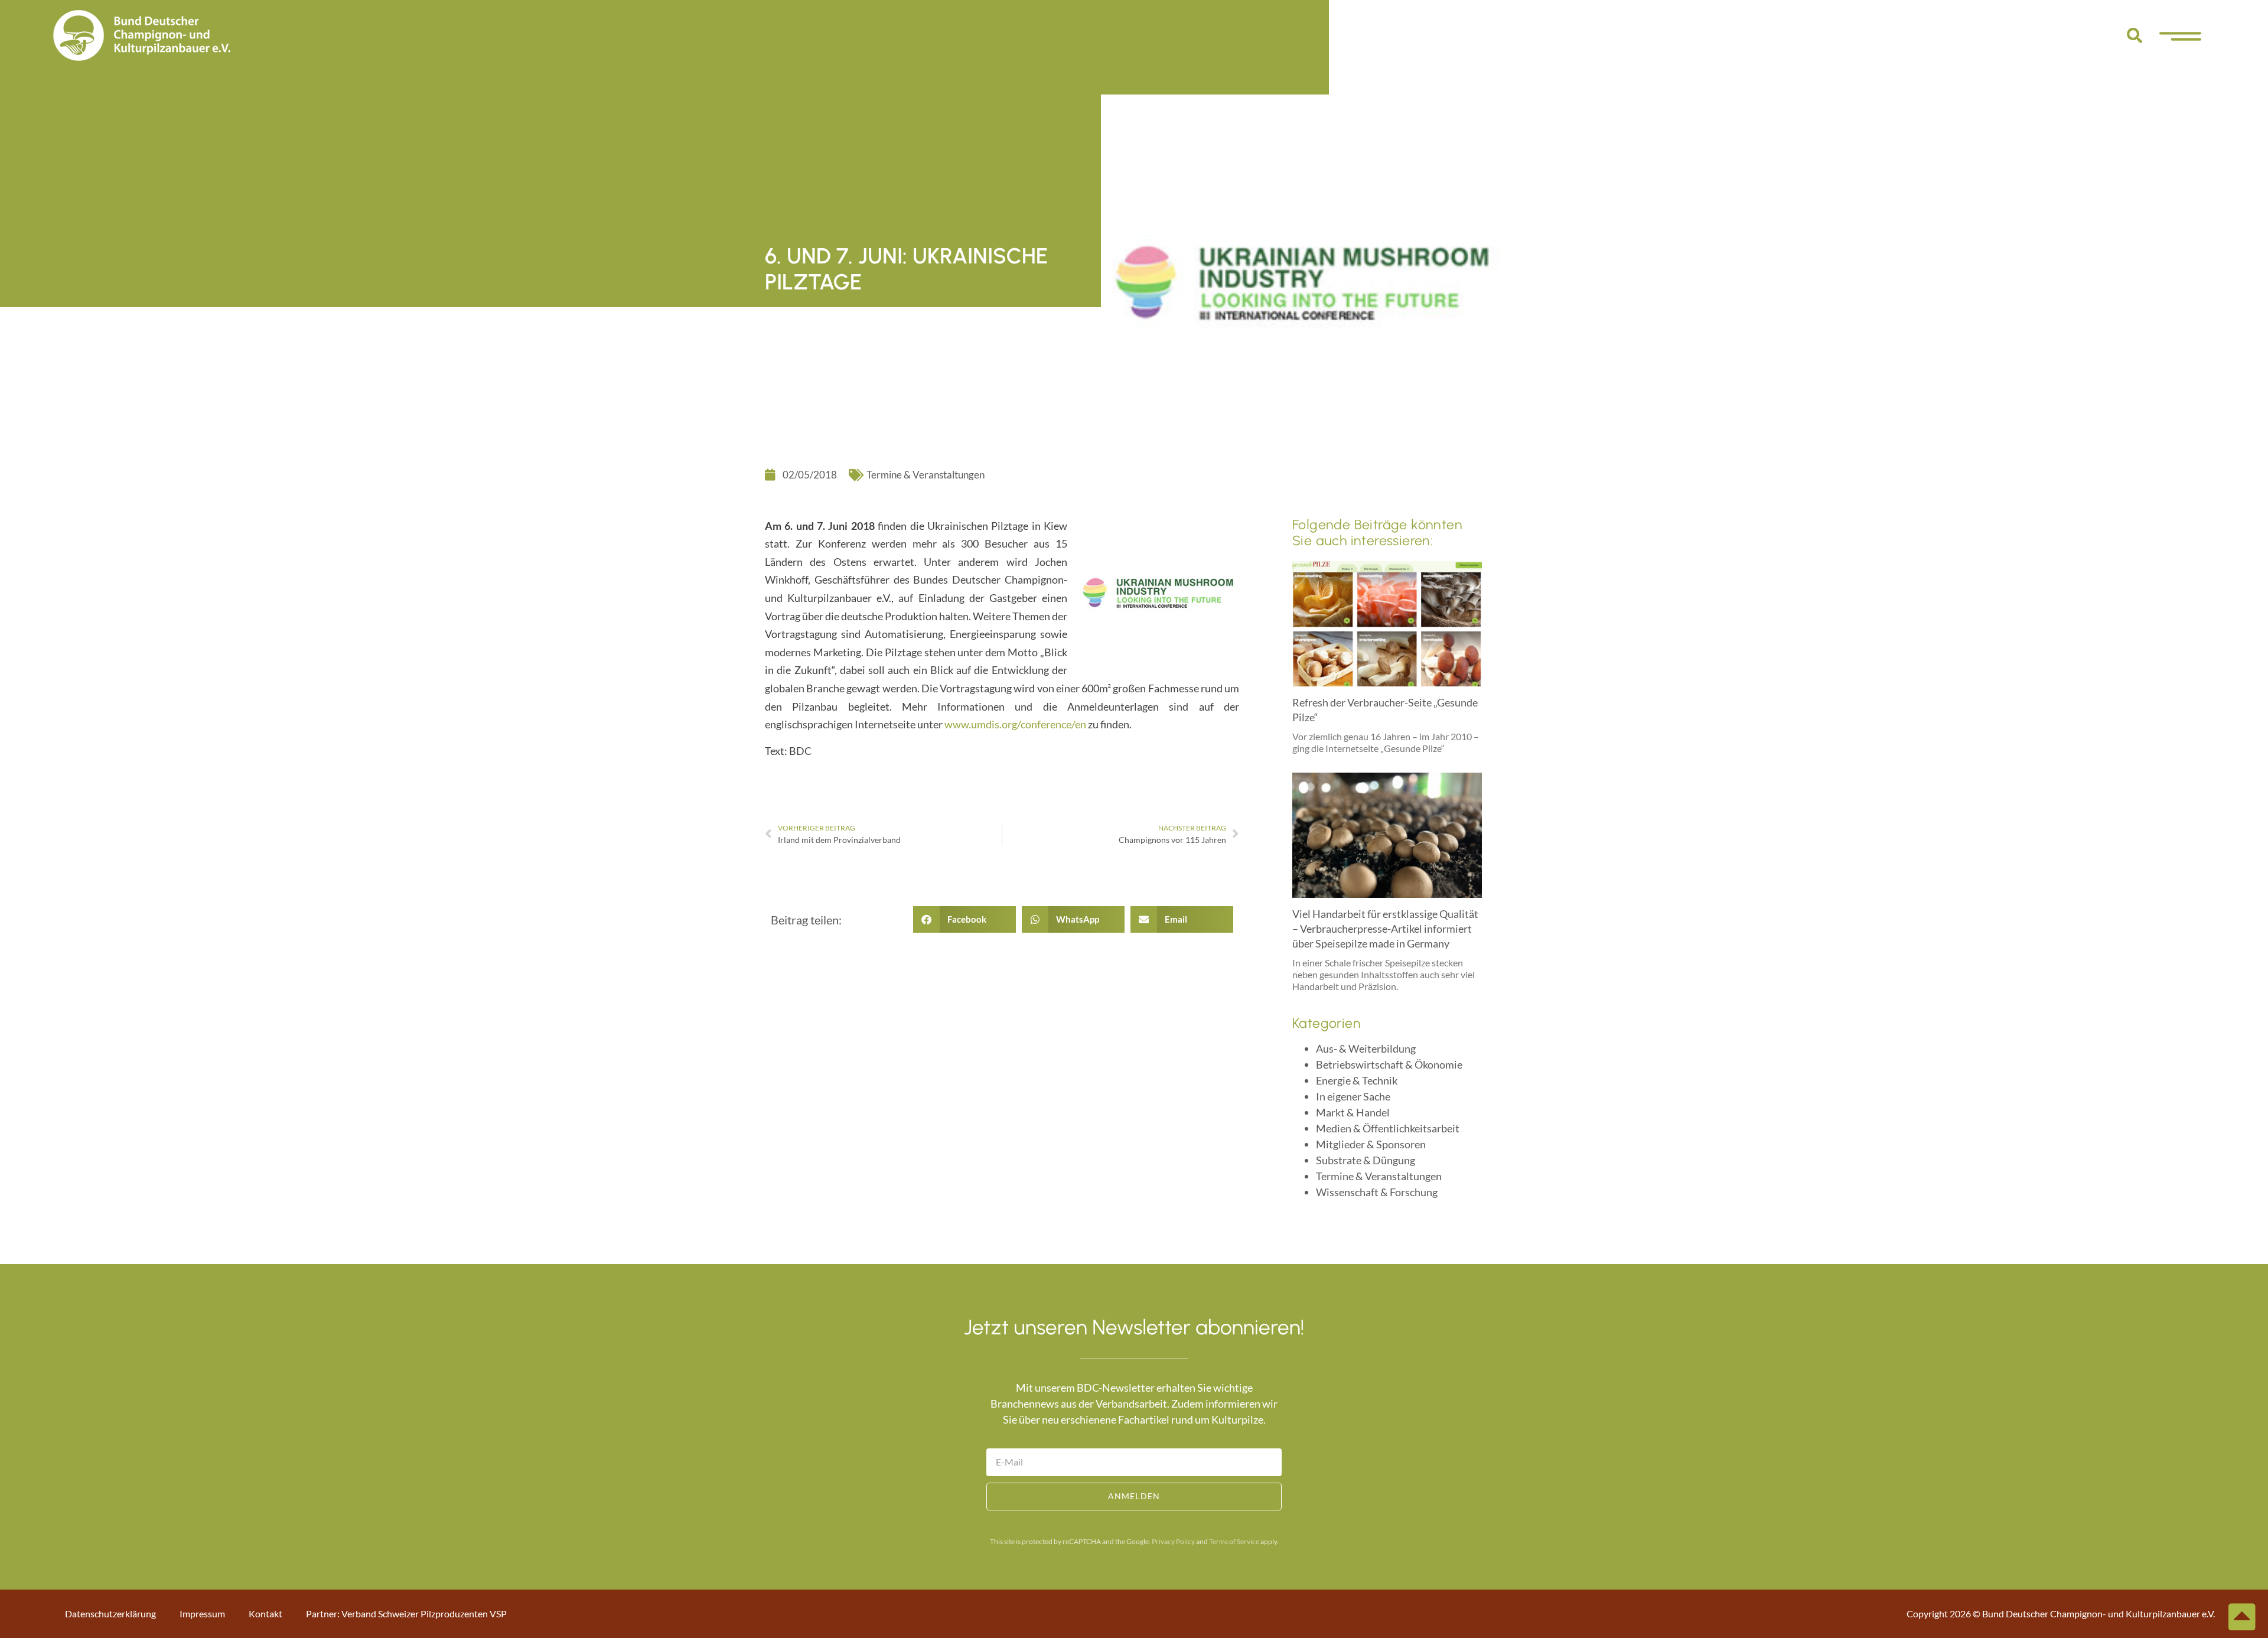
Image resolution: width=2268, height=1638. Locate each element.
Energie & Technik (1357, 1080)
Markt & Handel (1353, 1112)
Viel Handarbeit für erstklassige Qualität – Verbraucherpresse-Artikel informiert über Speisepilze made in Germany (1385, 929)
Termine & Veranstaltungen (926, 475)
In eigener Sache (1353, 1096)
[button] (2135, 35)
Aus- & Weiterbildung (1366, 1048)
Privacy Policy (1173, 1541)
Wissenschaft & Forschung (1377, 1192)
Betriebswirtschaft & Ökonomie (1389, 1064)
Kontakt (265, 1613)
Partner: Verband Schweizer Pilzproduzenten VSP (406, 1613)
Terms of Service (1234, 1541)
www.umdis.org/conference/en (1015, 724)
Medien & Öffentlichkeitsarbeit (1388, 1128)
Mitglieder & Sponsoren (1371, 1144)
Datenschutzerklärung (110, 1613)
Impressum (202, 1613)
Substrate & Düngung (1366, 1160)
